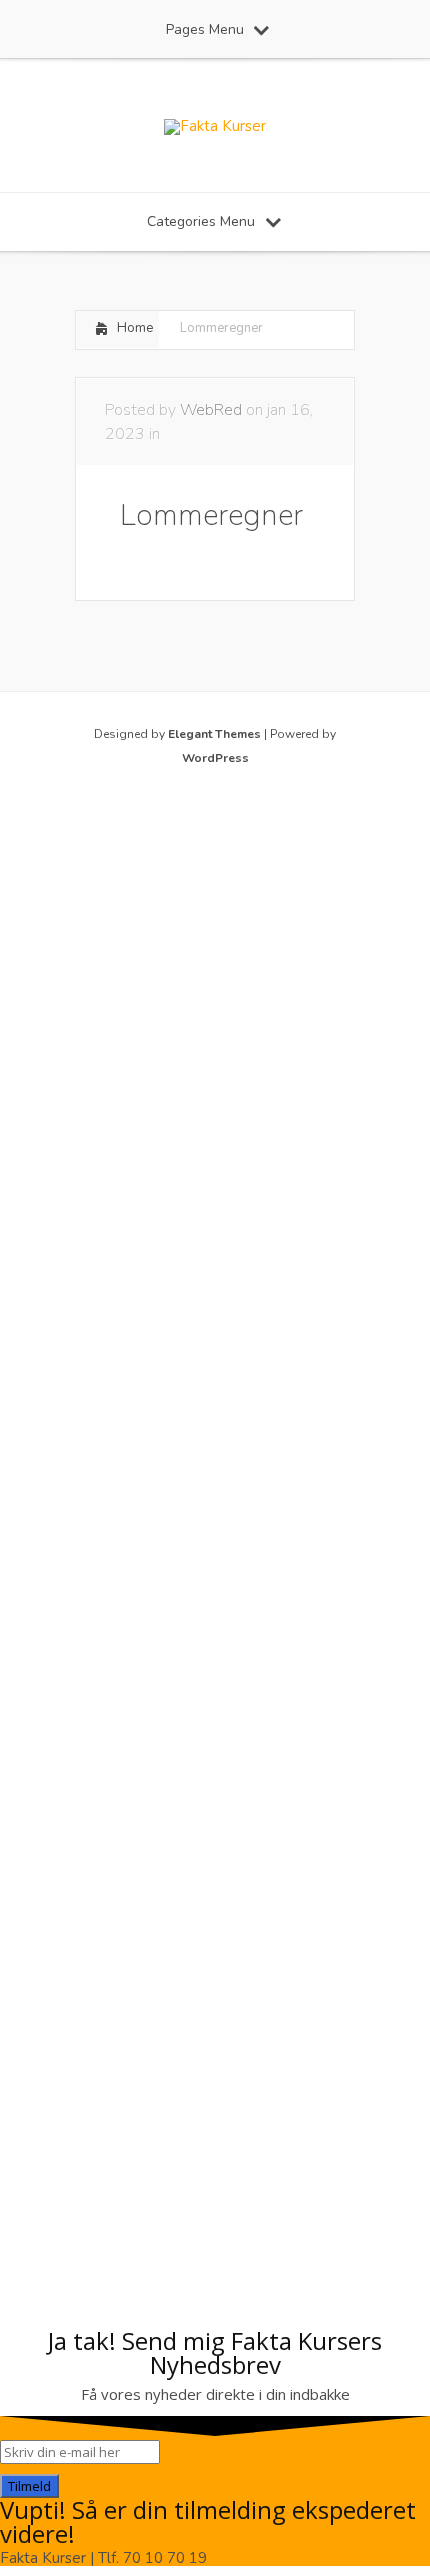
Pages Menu (205, 29)
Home (135, 328)
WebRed (211, 410)
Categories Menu (201, 221)
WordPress (215, 758)
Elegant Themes (214, 734)
